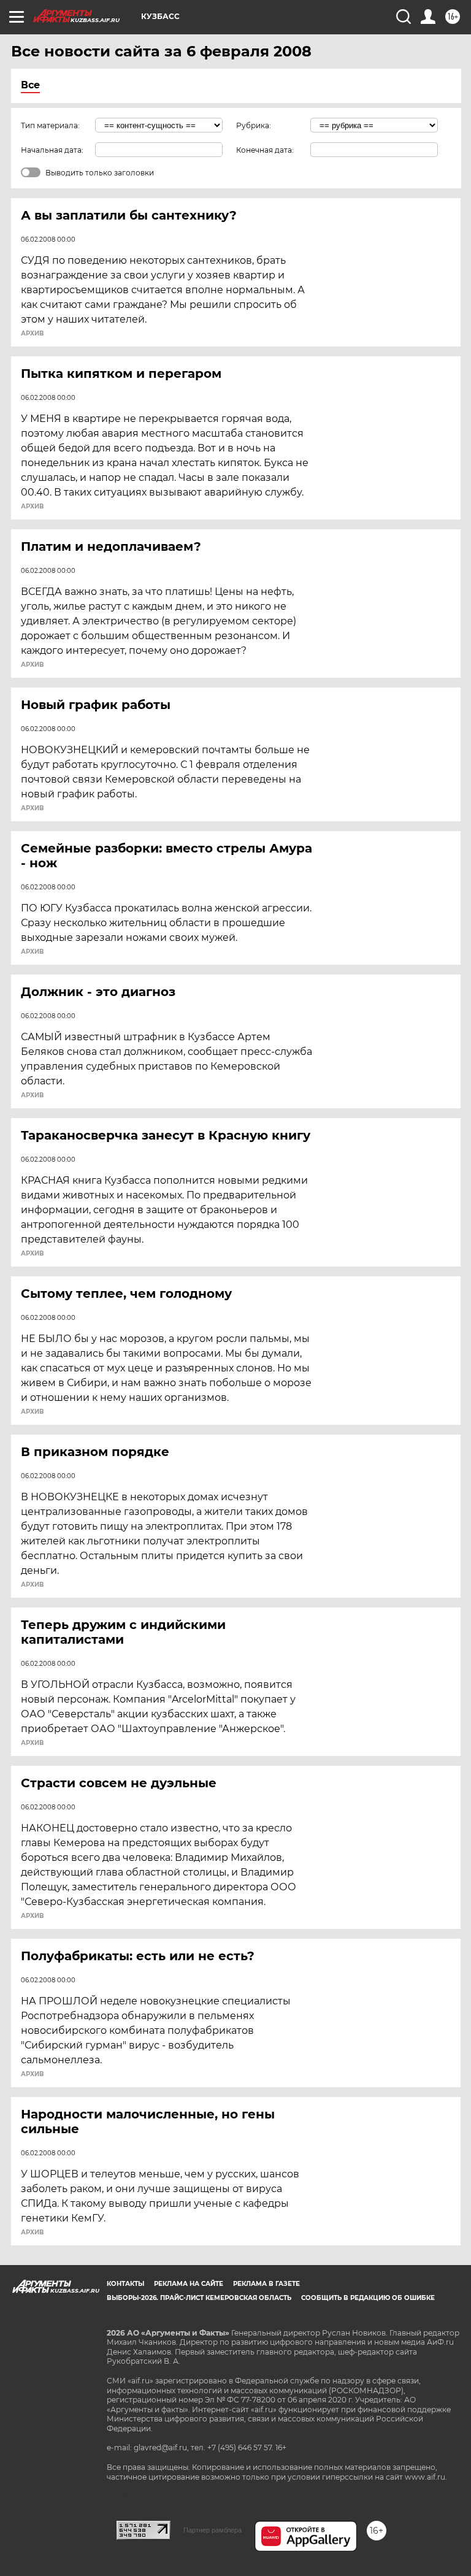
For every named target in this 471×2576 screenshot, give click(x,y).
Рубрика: (254, 125)
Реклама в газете (266, 2284)
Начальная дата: (52, 150)
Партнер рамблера (213, 2530)
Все (30, 85)
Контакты (125, 2284)
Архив (32, 334)
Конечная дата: (265, 150)
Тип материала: (50, 125)
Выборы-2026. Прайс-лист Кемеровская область (199, 2298)
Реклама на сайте (189, 2284)
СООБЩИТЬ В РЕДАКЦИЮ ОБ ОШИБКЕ (368, 2298)
